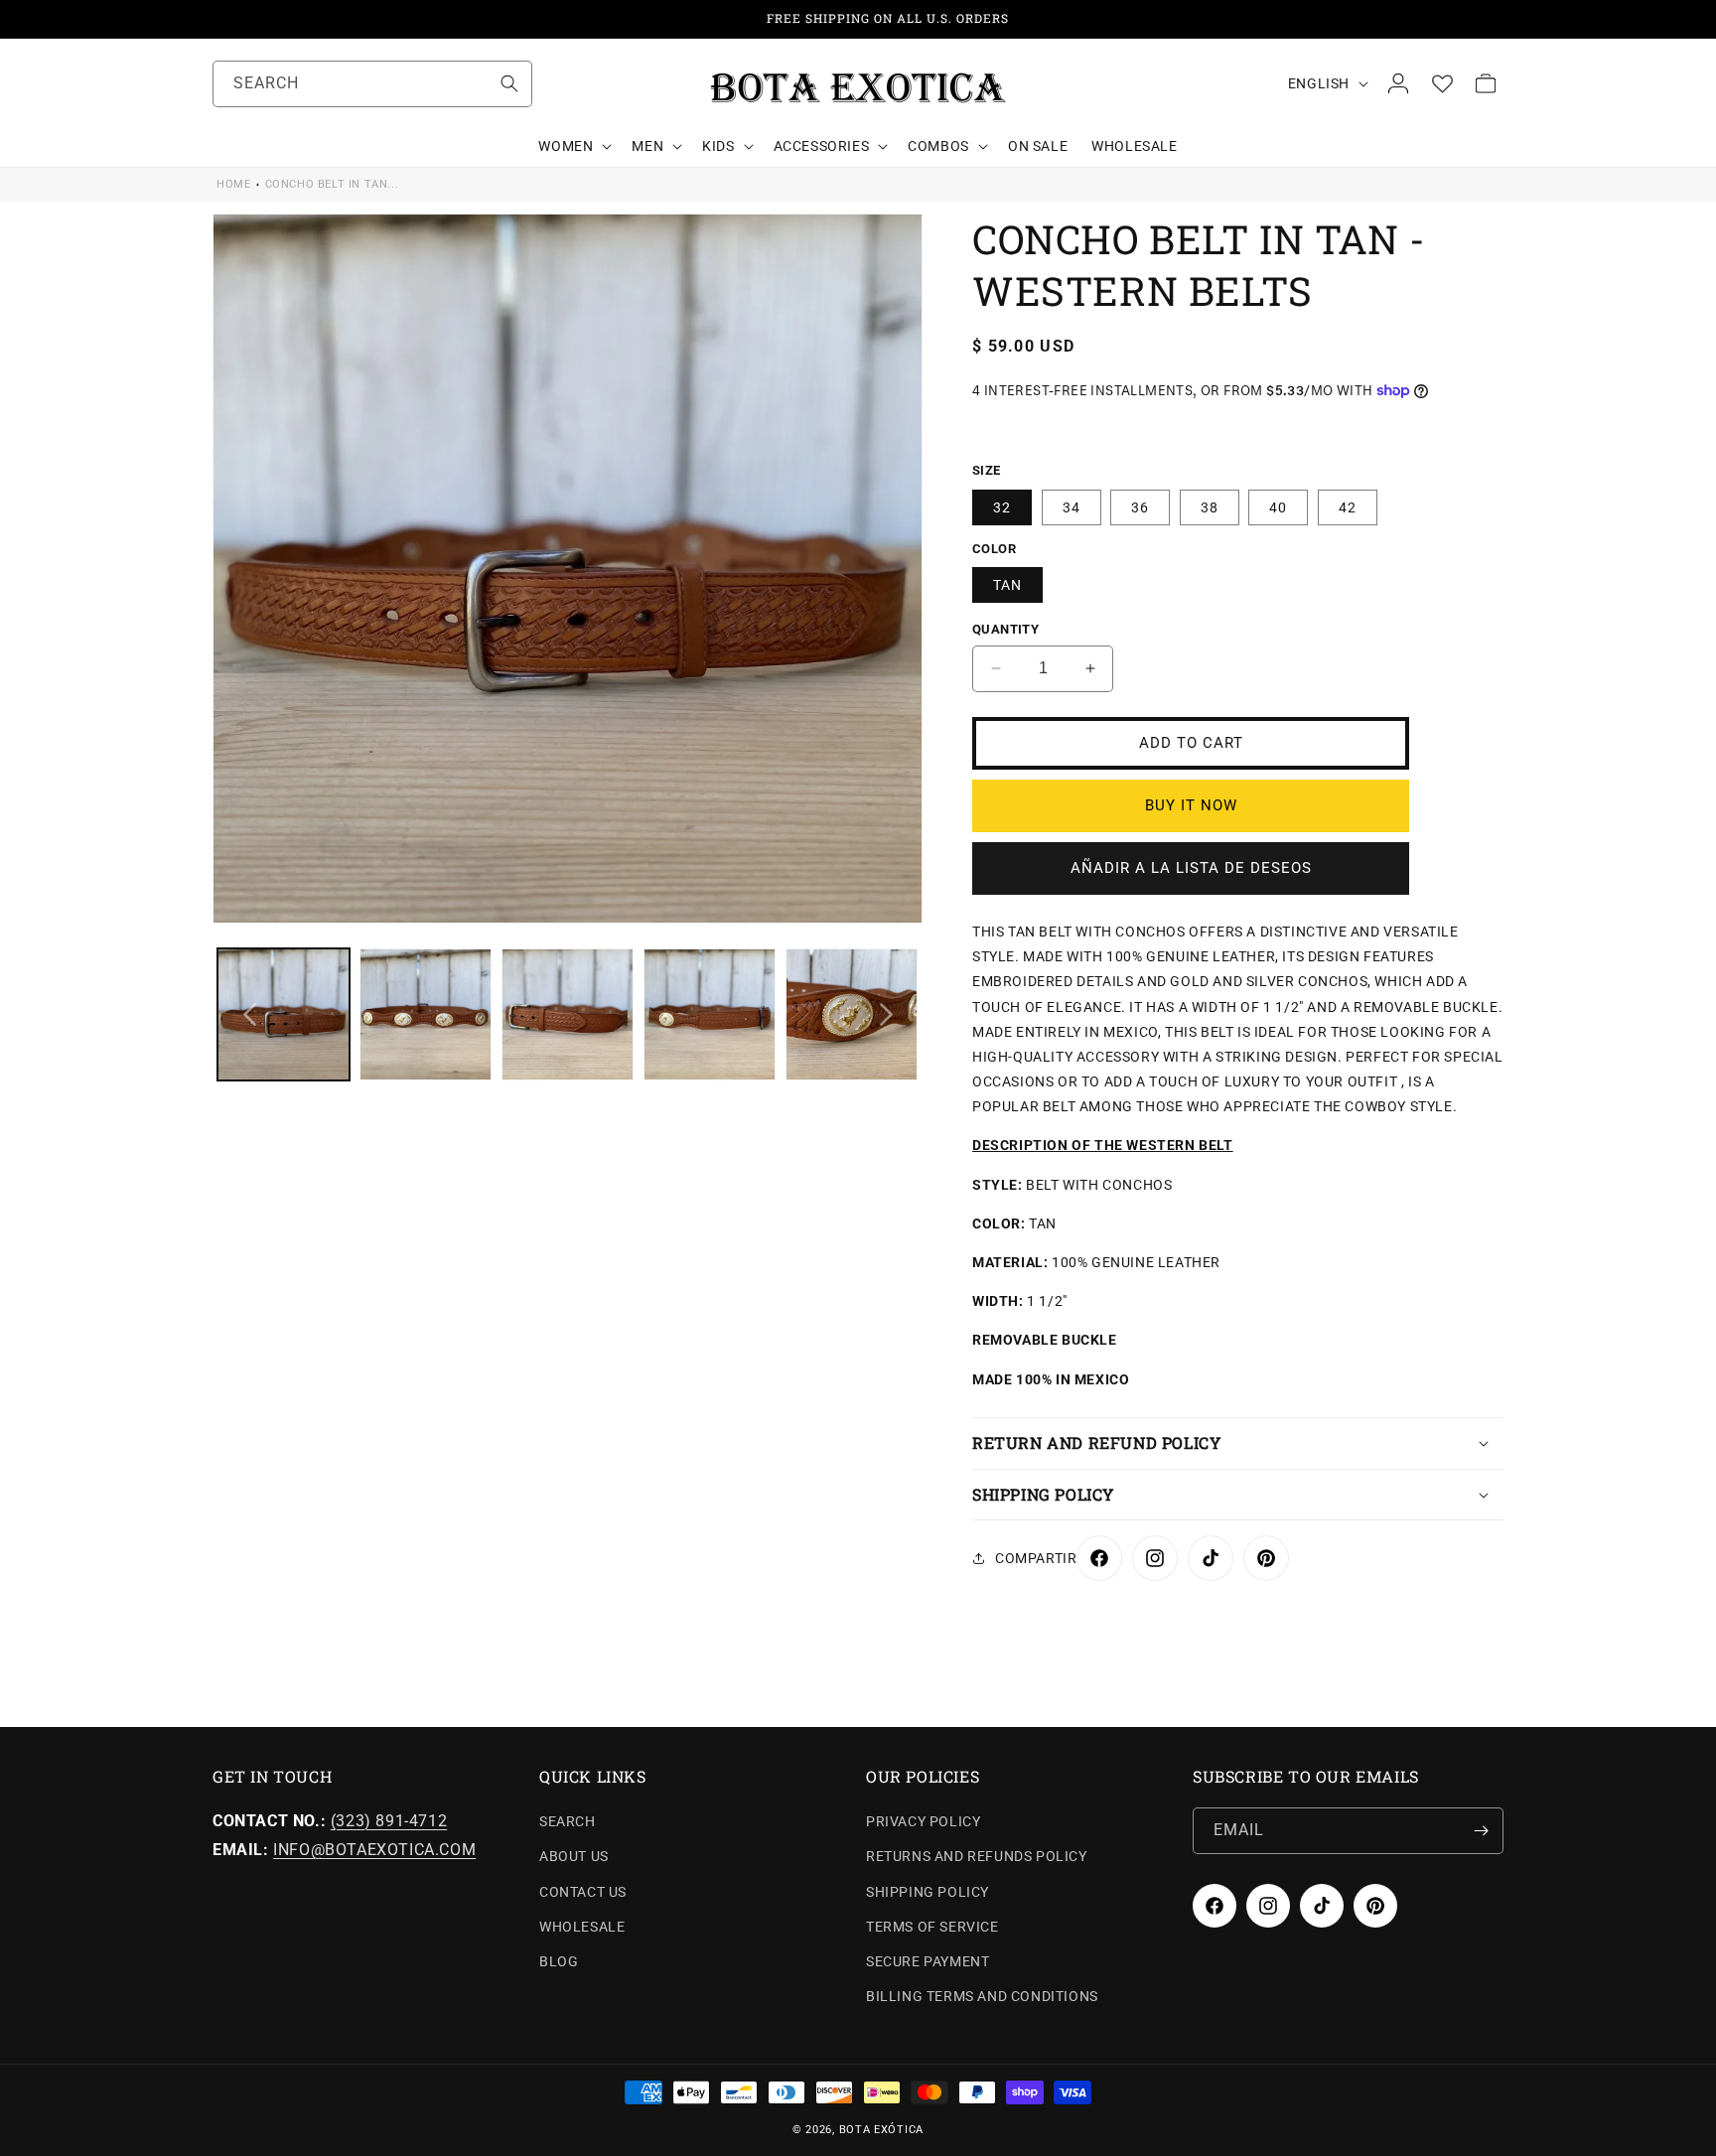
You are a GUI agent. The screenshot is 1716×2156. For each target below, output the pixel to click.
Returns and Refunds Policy (977, 1856)
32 (1002, 507)
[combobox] (372, 84)
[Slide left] (249, 1015)
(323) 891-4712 (389, 1821)
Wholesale (582, 1927)
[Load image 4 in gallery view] (710, 1014)
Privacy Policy (923, 1821)
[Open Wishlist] (1442, 83)
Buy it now (1191, 805)
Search (568, 1821)
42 (1348, 507)
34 (1072, 507)
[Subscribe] (1481, 1831)
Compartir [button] (1036, 1558)
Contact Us (583, 1892)
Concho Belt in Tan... (332, 184)
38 (1210, 507)
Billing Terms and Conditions (982, 1996)
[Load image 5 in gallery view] (852, 1014)
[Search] (509, 83)
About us (574, 1856)
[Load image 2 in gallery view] (426, 1014)
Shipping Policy (928, 1892)
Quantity (1005, 629)
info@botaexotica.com (374, 1850)
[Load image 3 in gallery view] (568, 1014)
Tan (1007, 585)
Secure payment (928, 1961)
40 (1278, 507)
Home (233, 184)
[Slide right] (886, 1015)
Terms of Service (932, 1927)
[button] (573, 146)
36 (1140, 507)
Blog (559, 1961)
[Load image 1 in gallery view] (284, 1014)
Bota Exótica (881, 2130)
